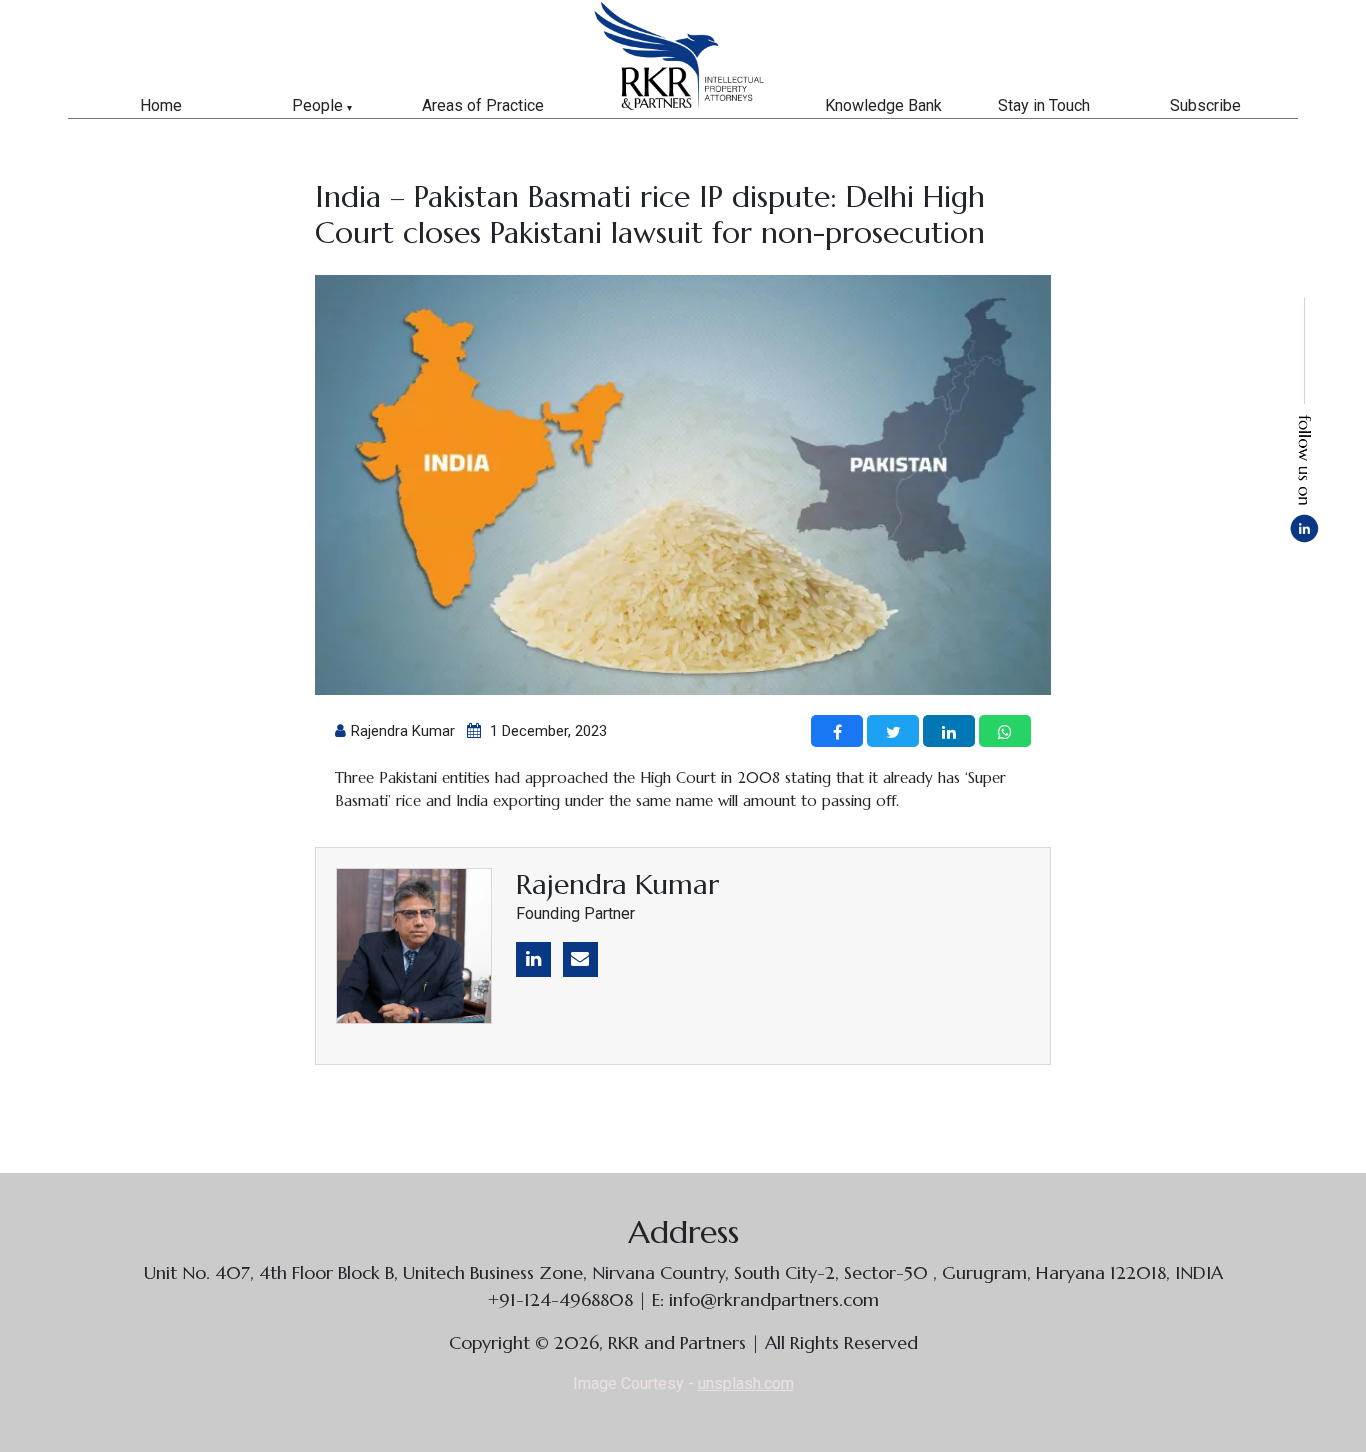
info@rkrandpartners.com (774, 1299)
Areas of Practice (483, 105)
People (317, 105)
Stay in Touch (1044, 105)
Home (161, 105)
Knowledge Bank (883, 105)
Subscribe (1205, 105)
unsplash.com (746, 1383)
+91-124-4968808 (563, 1299)
